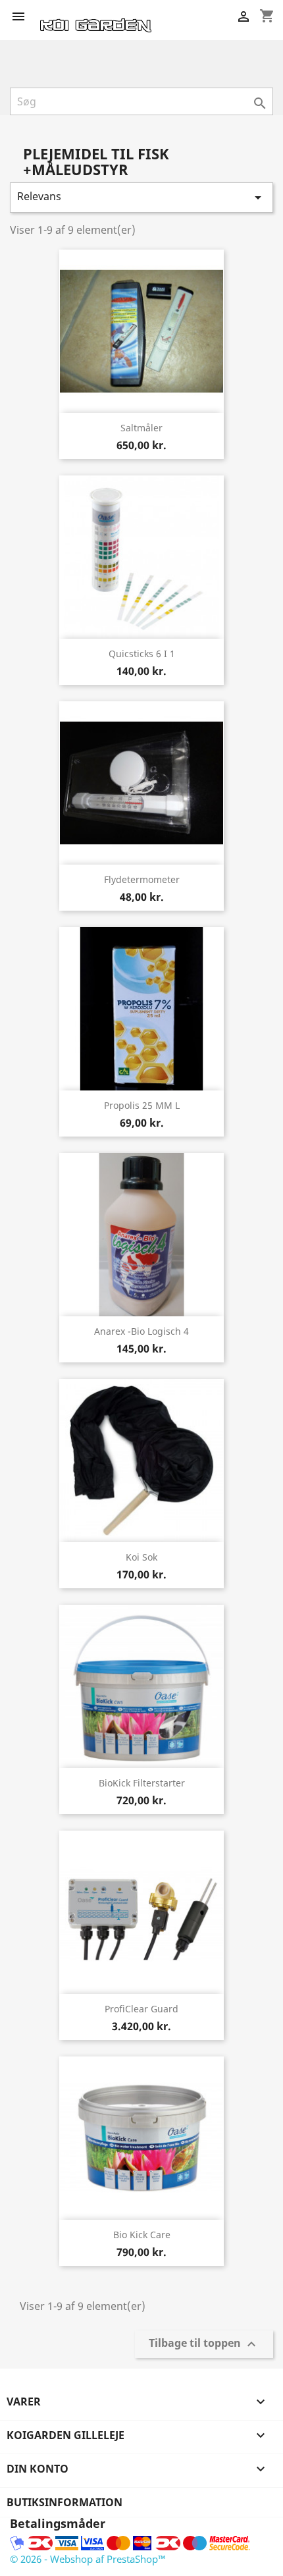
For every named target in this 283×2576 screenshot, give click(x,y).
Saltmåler (141, 428)
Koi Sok (141, 1557)
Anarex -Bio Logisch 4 (141, 1331)
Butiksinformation (64, 2502)
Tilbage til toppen (204, 2345)
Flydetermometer (142, 879)
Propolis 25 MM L (142, 1105)
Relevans (141, 197)
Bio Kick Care (142, 2235)
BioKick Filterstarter (142, 1783)
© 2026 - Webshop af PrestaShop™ (88, 2559)
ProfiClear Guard (141, 2009)
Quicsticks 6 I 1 (142, 654)
